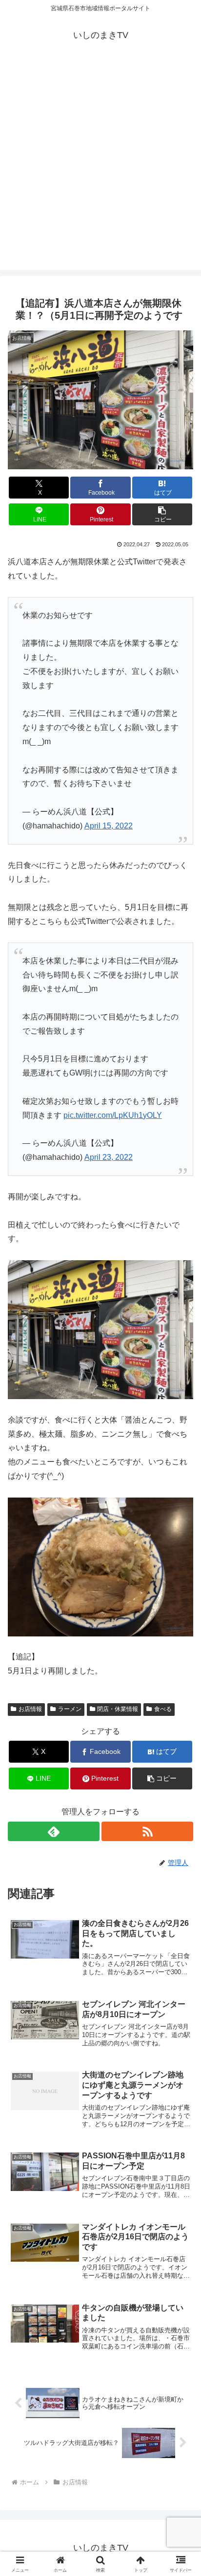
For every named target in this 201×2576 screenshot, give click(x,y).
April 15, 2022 (109, 826)
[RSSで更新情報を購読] (147, 1831)
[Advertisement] (100, 170)
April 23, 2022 (109, 1157)
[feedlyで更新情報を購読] (54, 1831)
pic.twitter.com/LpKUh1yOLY (113, 1115)
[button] (162, 514)
